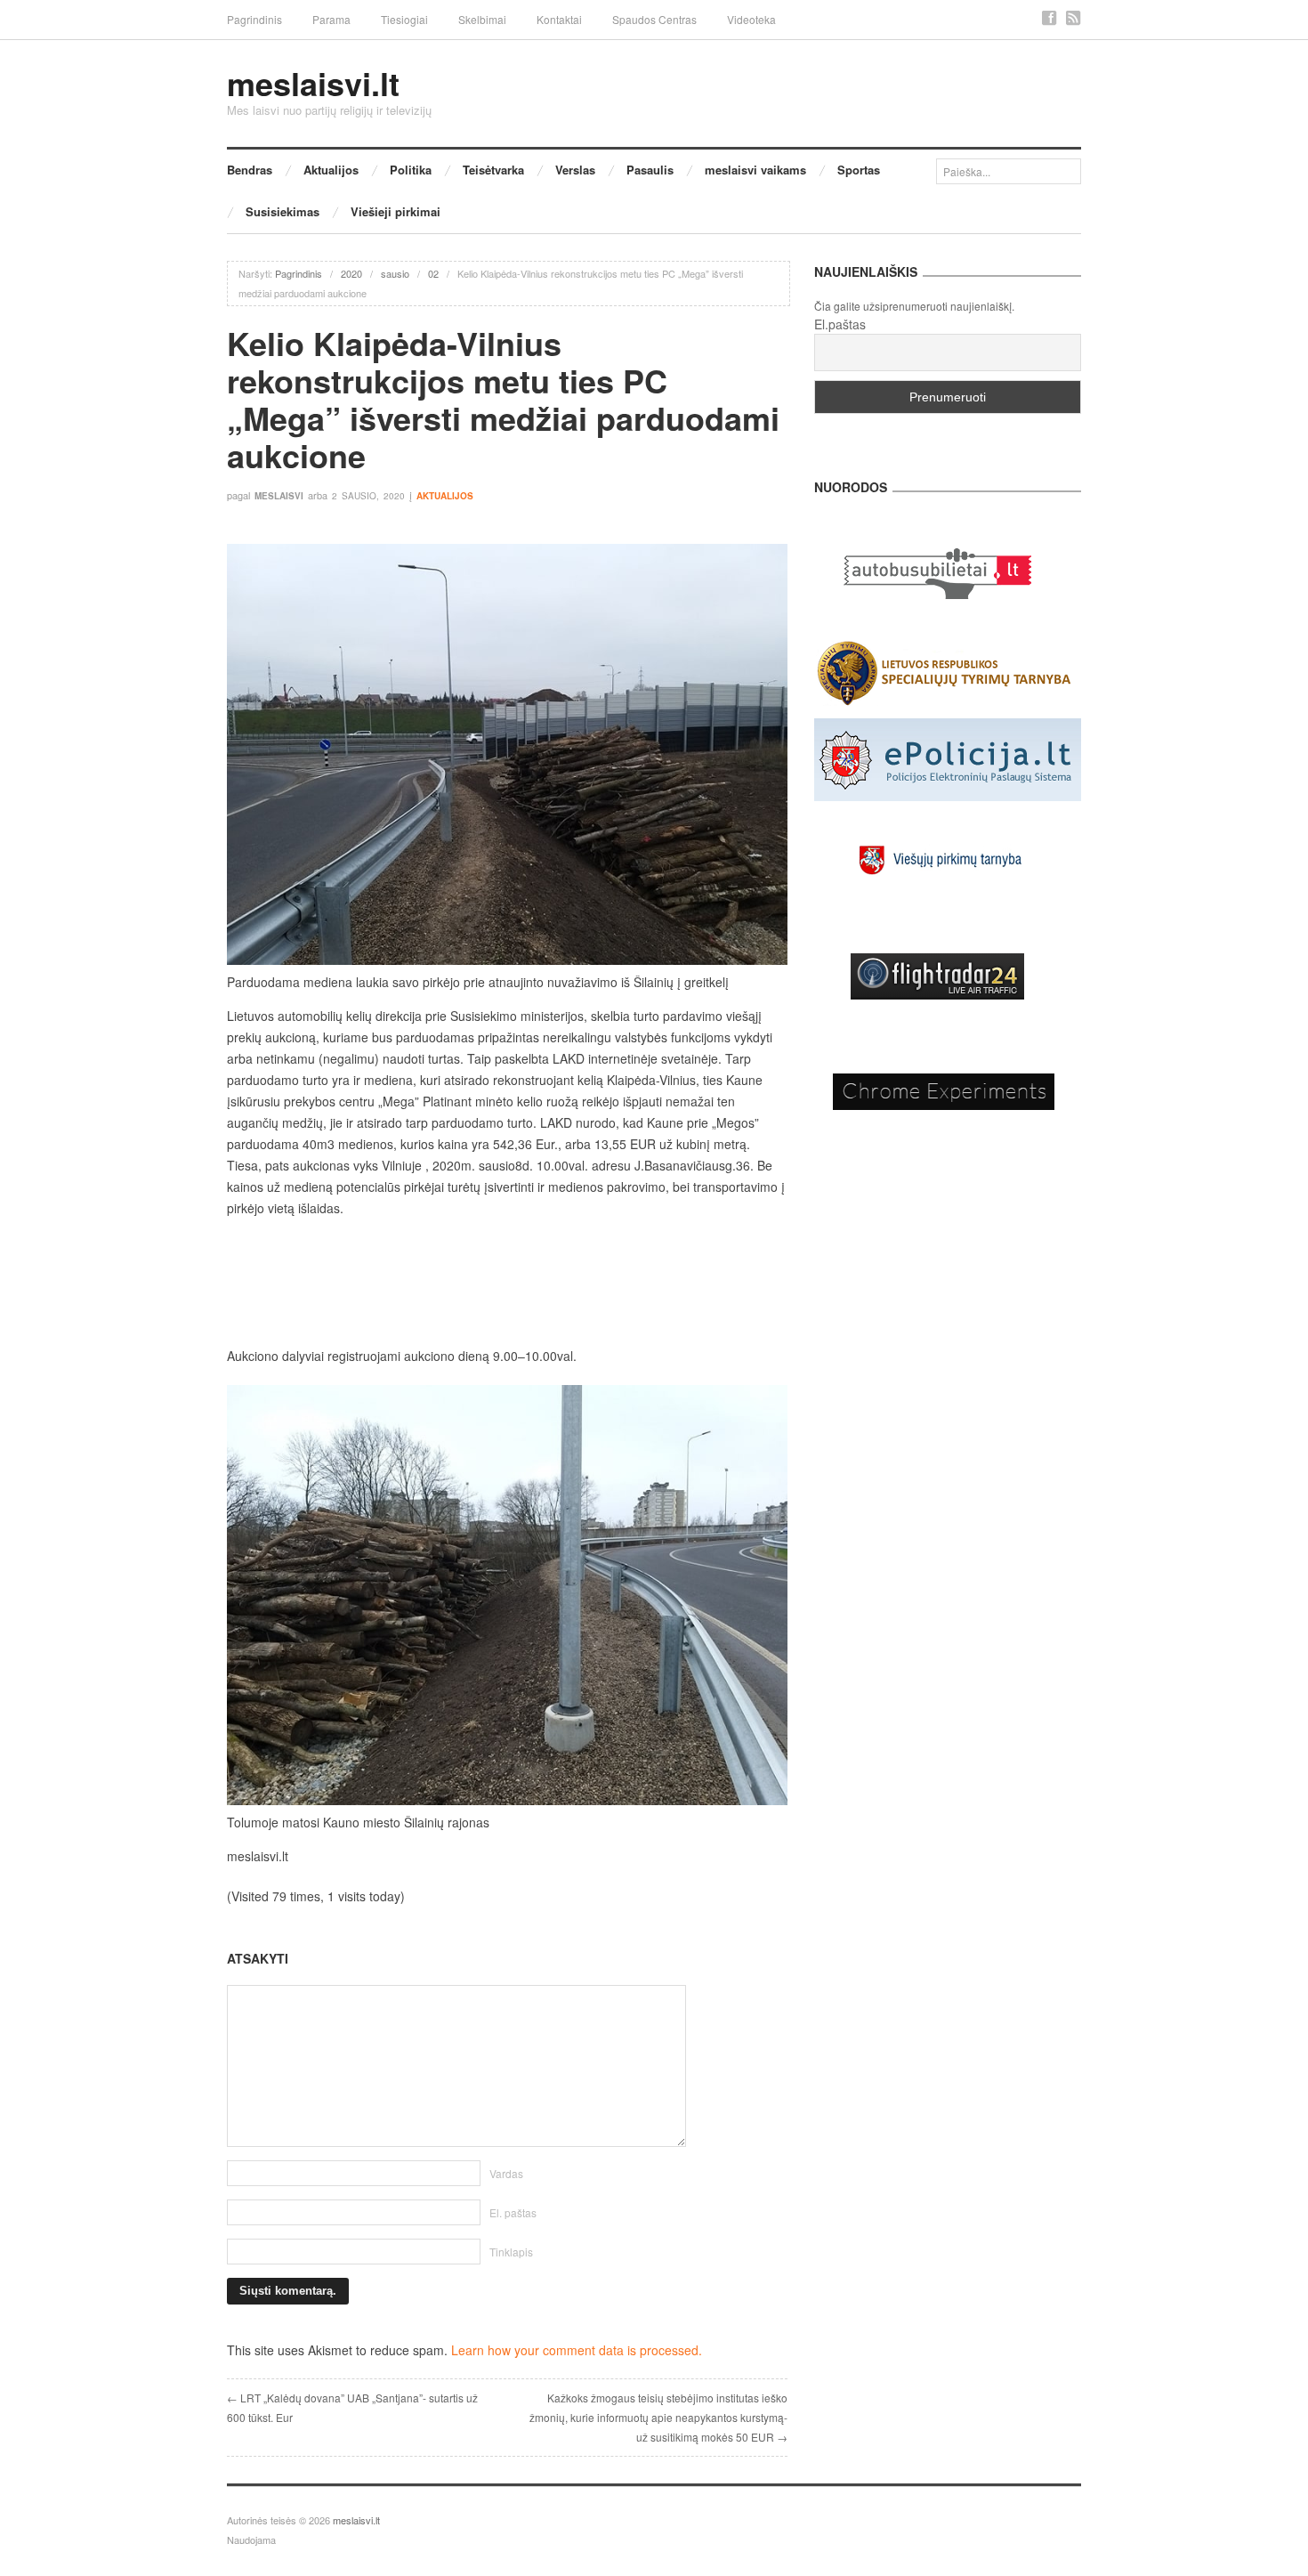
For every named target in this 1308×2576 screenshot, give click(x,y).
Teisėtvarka (493, 170)
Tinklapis (511, 2252)
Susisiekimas (283, 211)
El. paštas (513, 2212)
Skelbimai (482, 19)
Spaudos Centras (654, 19)
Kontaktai (559, 19)
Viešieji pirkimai (396, 211)
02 (433, 273)
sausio (395, 273)
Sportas (859, 170)
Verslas (575, 170)
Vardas (506, 2173)
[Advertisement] (507, 1282)
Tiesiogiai (404, 19)
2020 (351, 273)
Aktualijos (331, 170)
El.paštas (840, 324)
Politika (411, 170)
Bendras (250, 170)
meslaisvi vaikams (755, 170)
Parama (331, 19)
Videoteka (751, 19)
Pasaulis (650, 170)
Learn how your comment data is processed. (577, 2350)
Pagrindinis (254, 19)
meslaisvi (279, 496)
